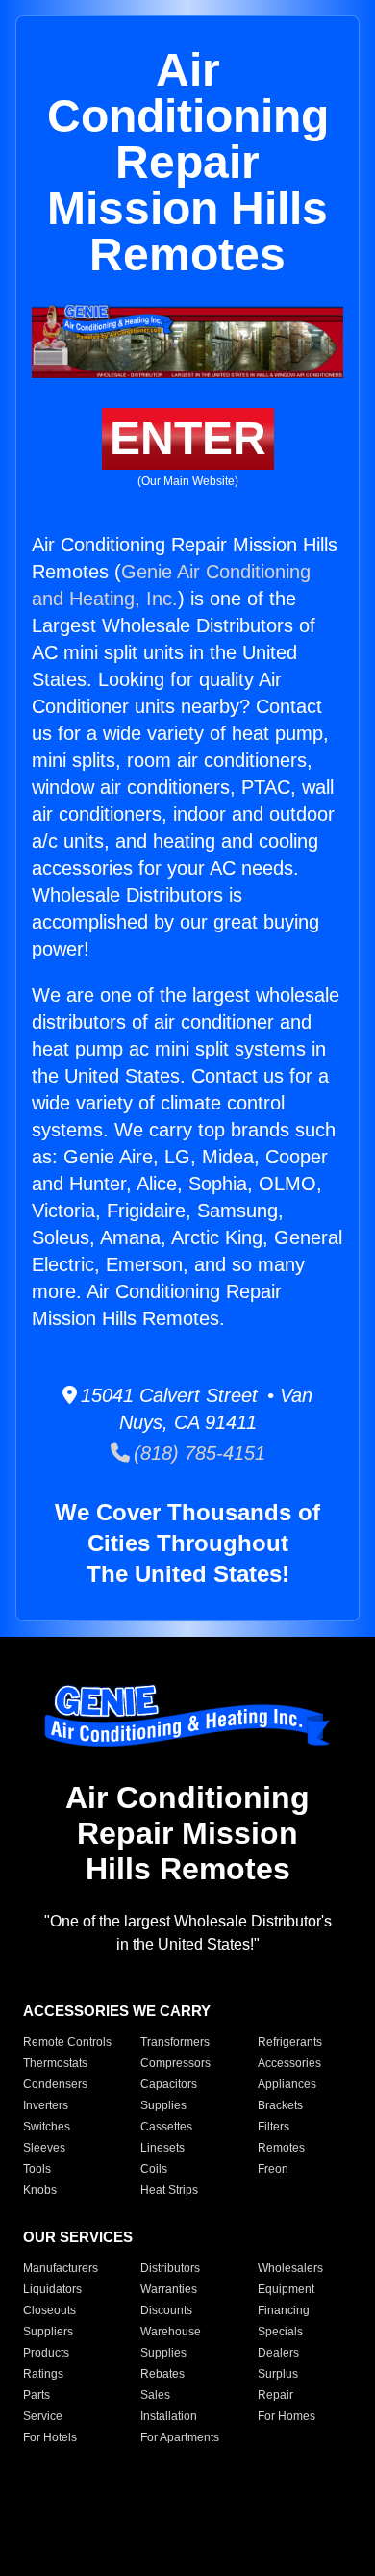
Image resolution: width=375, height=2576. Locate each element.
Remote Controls (67, 2042)
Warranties (169, 2289)
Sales (155, 2395)
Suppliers (48, 2332)
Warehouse (171, 2332)
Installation (169, 2416)
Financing (284, 2310)
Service (43, 2416)
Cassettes (166, 2127)
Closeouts (50, 2310)
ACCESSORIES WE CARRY (117, 2011)
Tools (37, 2169)
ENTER (188, 438)
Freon (273, 2169)
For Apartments (180, 2437)
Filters (274, 2127)
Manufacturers (61, 2268)
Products (46, 2353)
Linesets (162, 2148)
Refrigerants (290, 2042)
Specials (280, 2332)
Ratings (43, 2374)
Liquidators (52, 2289)
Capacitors (169, 2084)
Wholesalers (290, 2268)
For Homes (287, 2416)
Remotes (281, 2148)
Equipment (286, 2289)
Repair (275, 2395)
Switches (47, 2127)
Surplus (278, 2374)
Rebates (162, 2374)
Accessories (289, 2063)
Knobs (40, 2190)
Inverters (46, 2105)
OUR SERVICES (78, 2237)
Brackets (280, 2105)
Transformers (175, 2042)
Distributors (170, 2268)
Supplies (163, 2105)
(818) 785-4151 (198, 1453)
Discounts (166, 2310)
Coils (154, 2169)
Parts (37, 2395)
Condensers (55, 2084)
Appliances (287, 2084)
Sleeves (44, 2148)
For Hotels (50, 2437)
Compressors (175, 2063)
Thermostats (55, 2063)
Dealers (278, 2353)
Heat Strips (169, 2190)
